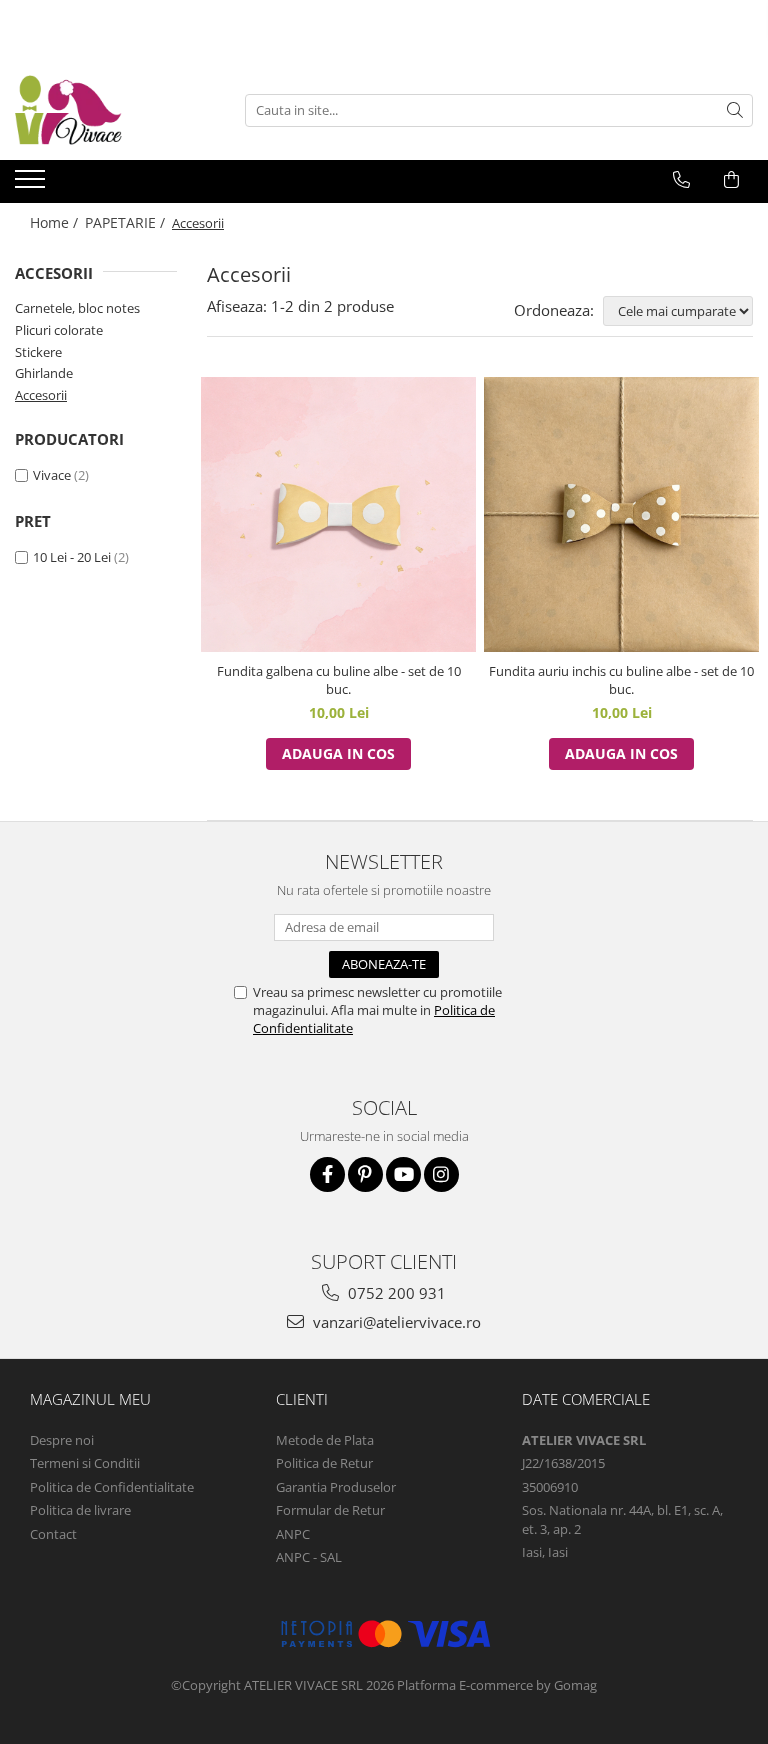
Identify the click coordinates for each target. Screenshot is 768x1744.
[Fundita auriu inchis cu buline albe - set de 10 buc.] (621, 514)
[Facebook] (327, 1174)
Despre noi (62, 1440)
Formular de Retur (330, 1510)
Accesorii (41, 395)
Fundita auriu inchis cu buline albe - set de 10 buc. (621, 680)
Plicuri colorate (59, 330)
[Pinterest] (365, 1174)
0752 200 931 (395, 1293)
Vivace (52, 475)
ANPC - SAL (309, 1557)
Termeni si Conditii (85, 1463)
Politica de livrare (80, 1510)
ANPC (293, 1534)
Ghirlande (44, 373)
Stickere (38, 352)
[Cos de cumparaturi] (731, 180)
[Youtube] (403, 1174)
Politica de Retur (324, 1463)
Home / (56, 222)
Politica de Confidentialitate (112, 1487)
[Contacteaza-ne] (681, 180)
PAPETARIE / (127, 222)
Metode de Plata (325, 1440)
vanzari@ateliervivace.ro (395, 1322)
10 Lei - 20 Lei (72, 557)
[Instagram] (441, 1174)
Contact (53, 1534)
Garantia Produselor (336, 1487)
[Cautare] (735, 110)
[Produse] (32, 185)
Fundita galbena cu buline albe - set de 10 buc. (339, 680)
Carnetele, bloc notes (77, 308)
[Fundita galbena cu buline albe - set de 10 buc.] (338, 514)
